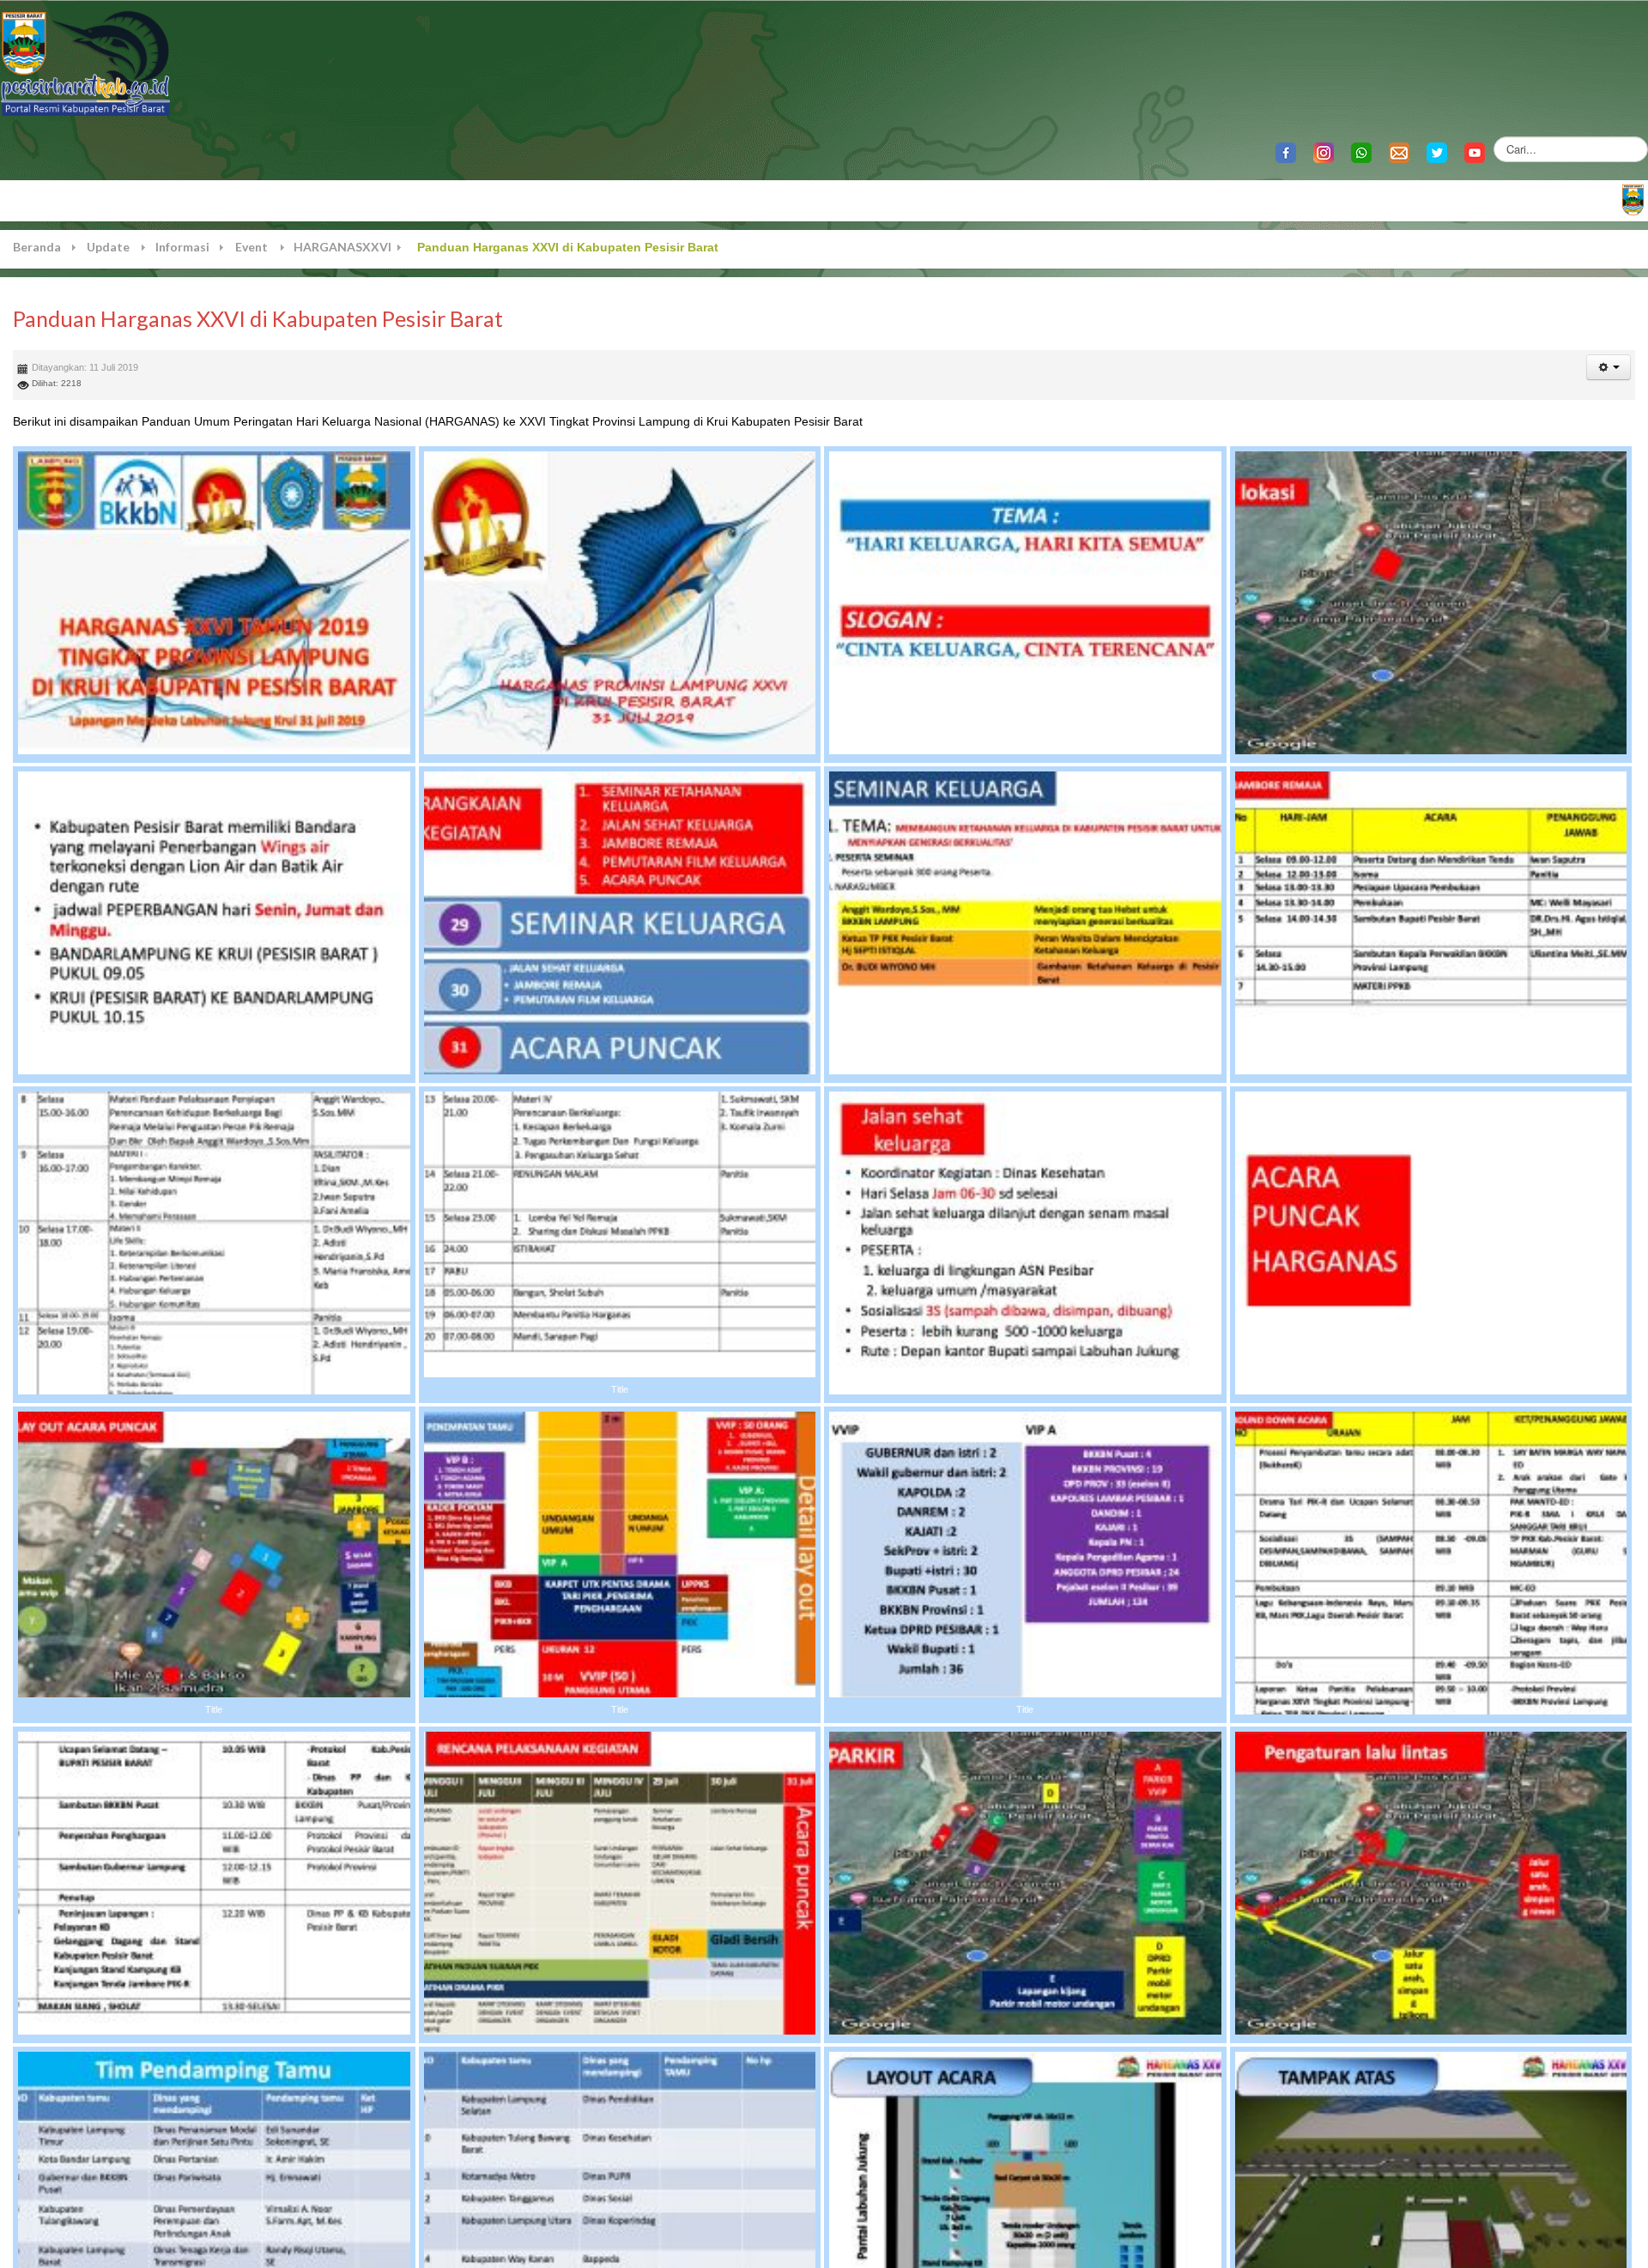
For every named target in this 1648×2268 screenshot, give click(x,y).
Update (108, 247)
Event (251, 247)
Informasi (182, 247)
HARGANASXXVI (342, 247)
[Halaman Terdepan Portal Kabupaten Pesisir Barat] (1633, 199)
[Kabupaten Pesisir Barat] (86, 62)
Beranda (37, 247)
